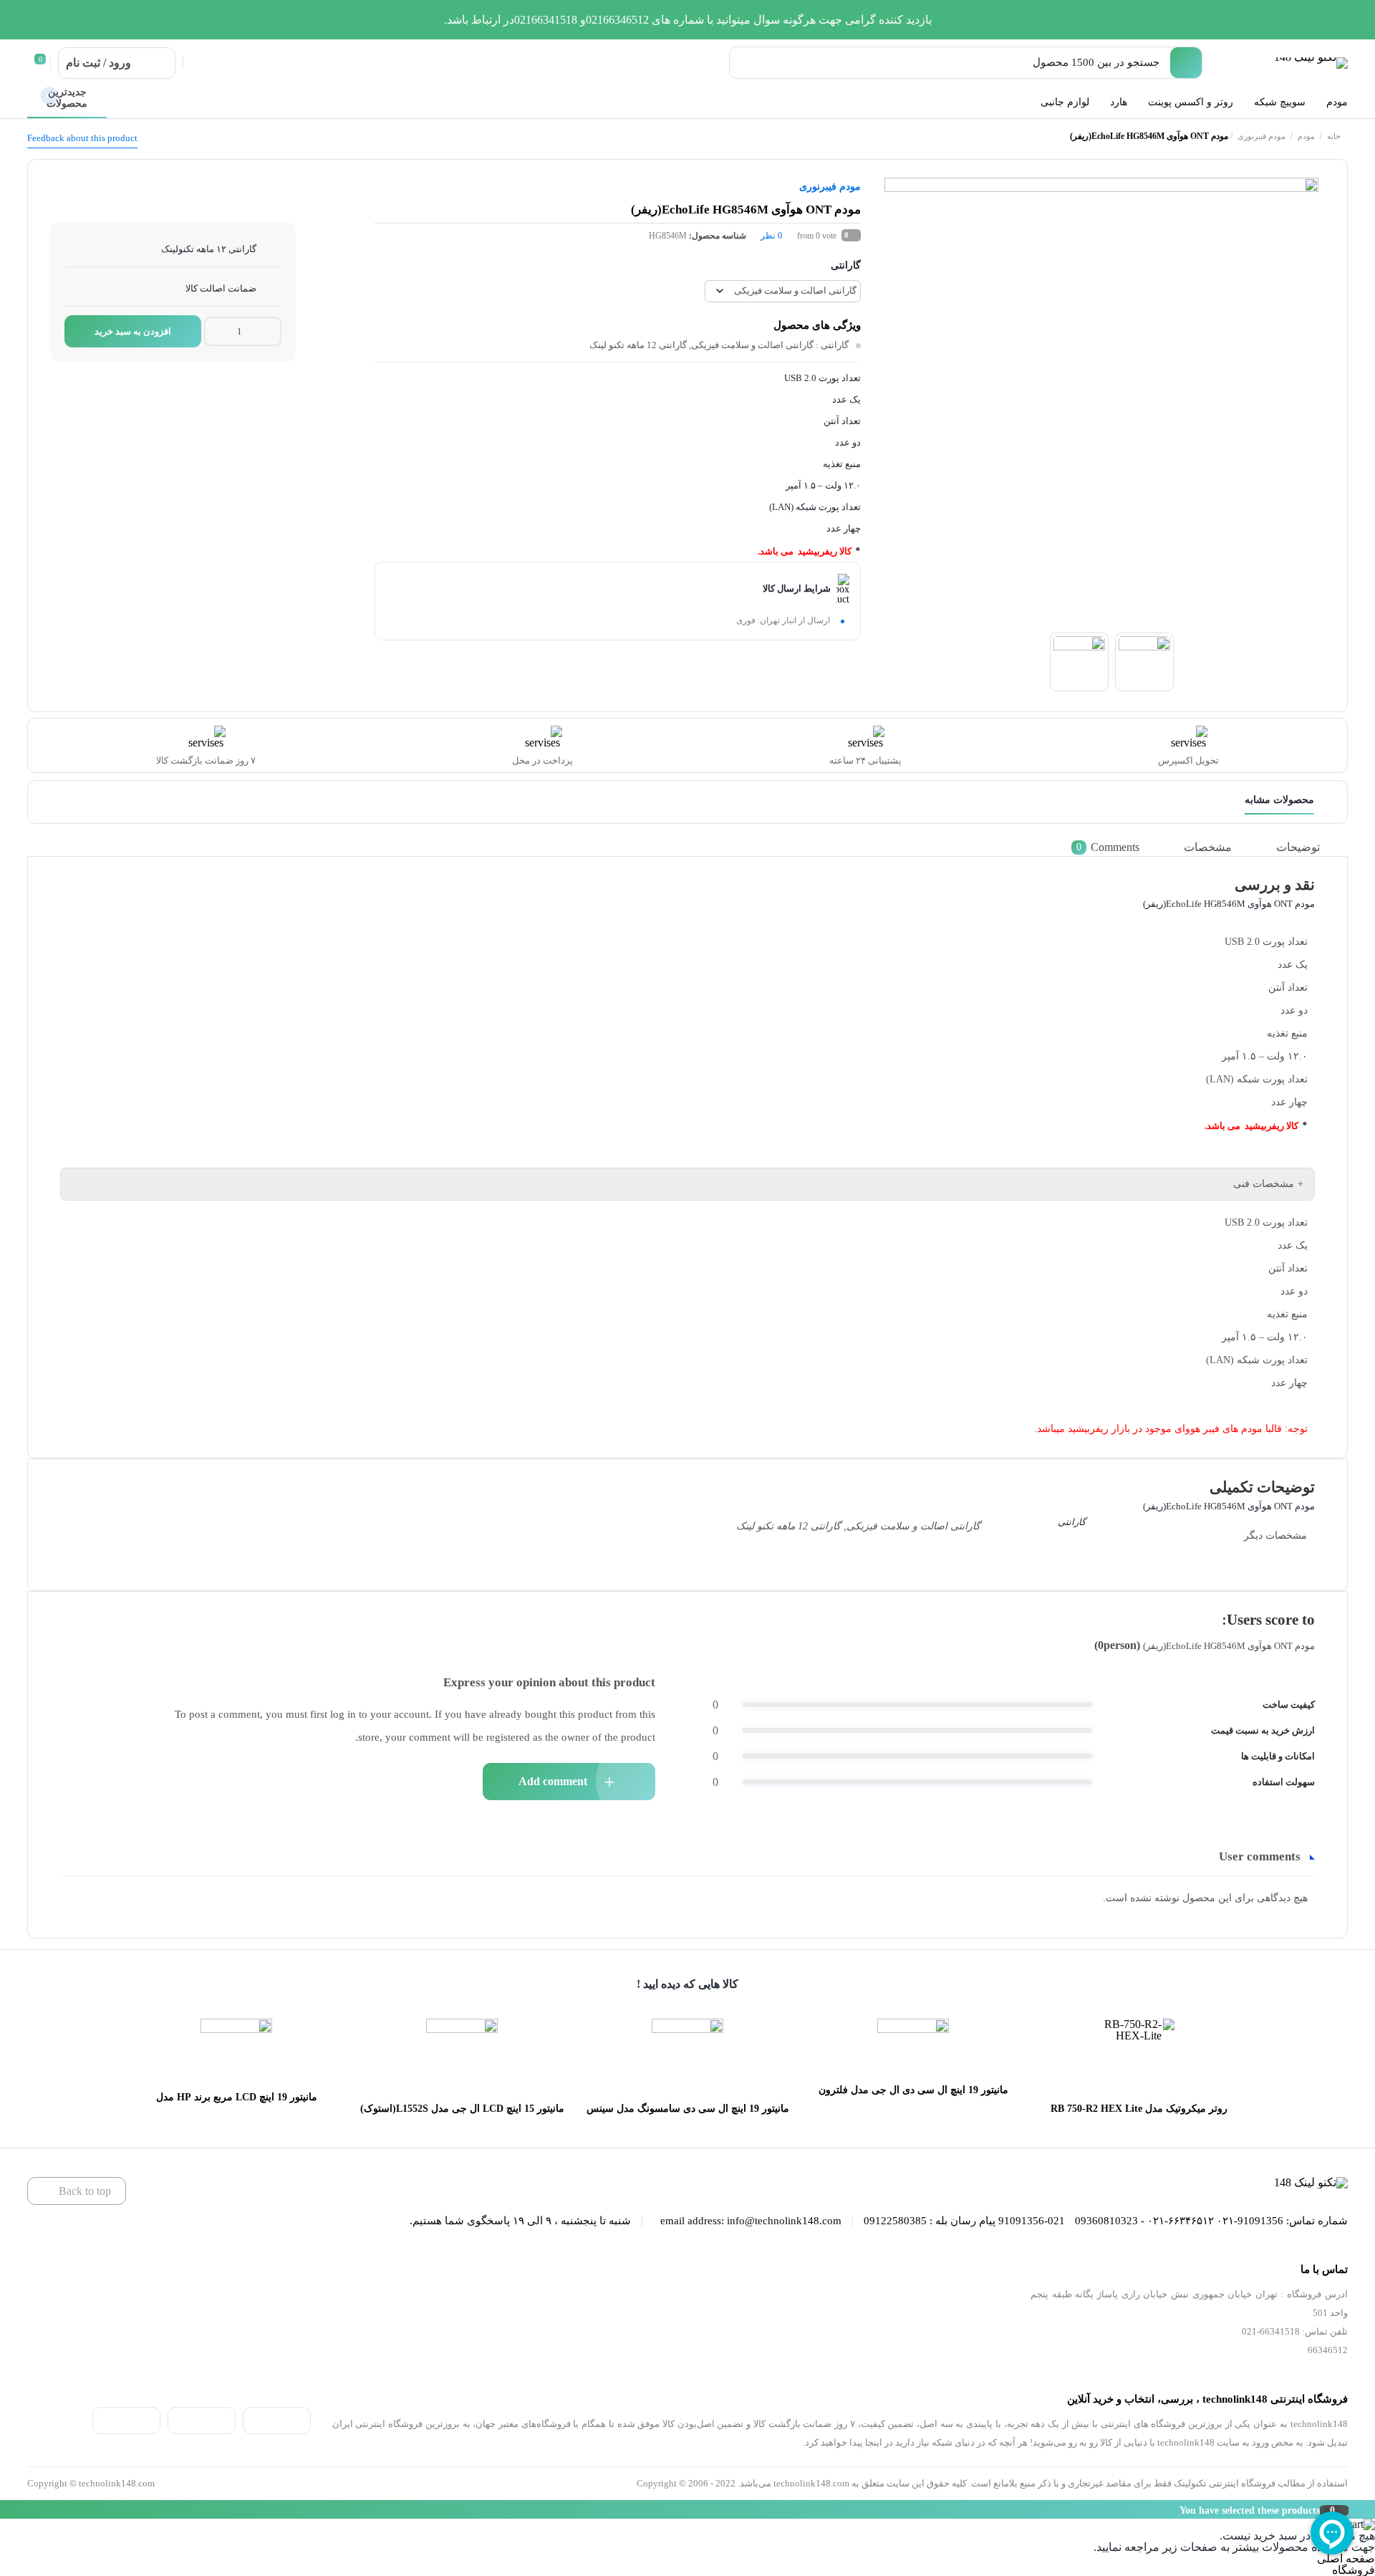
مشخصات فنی (1264, 1184)
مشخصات (1208, 847)
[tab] (1308, 847)
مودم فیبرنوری (1261, 136)
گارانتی (846, 265)
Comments (1108, 847)
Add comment (553, 1781)
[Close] (4, 2509)
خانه (1334, 136)
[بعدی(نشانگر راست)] (1350, 1288)
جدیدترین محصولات (67, 98)
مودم (1306, 136)
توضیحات (1298, 847)
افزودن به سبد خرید (133, 331)
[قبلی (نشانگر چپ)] (25, 1288)
